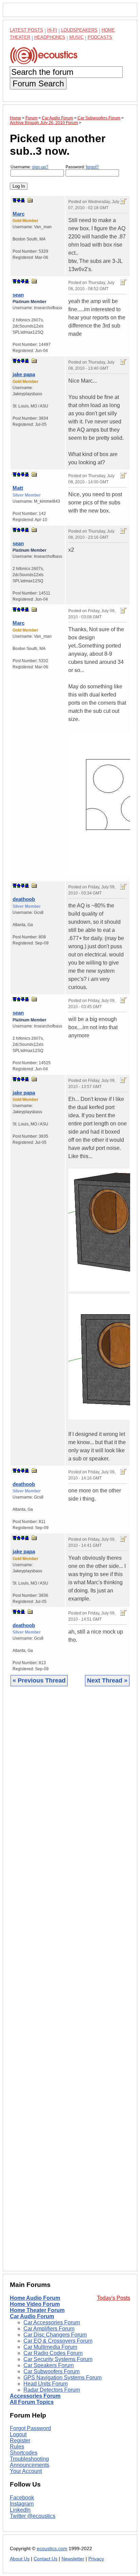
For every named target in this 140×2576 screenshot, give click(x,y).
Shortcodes (24, 2453)
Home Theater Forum (37, 2310)
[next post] (19, 200)
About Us (20, 2559)
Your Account (26, 2471)
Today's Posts (113, 2298)
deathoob (24, 899)
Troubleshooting (29, 2459)
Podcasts (100, 37)
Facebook (22, 2498)
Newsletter (73, 2559)
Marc (19, 214)
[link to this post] (30, 200)
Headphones (50, 37)
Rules (17, 2447)
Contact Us (46, 2559)
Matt (18, 488)
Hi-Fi (52, 30)
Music (76, 37)
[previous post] (19, 281)
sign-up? (40, 167)
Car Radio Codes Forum (53, 2353)
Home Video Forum (35, 2304)
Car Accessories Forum (52, 2322)
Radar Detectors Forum (52, 2390)
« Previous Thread (39, 1680)
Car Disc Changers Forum (55, 2335)
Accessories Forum (35, 2396)
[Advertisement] (70, 1984)
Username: (29, 167)
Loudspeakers (79, 30)
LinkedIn (20, 2510)
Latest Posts (27, 30)
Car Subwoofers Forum (51, 2371)
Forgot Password (30, 2428)
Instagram (22, 2504)
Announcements (30, 2465)
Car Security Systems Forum (58, 2359)
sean (18, 295)
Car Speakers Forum (49, 2365)
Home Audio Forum (35, 2298)
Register (20, 2440)
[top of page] (15, 200)
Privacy (96, 2559)
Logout (18, 2434)
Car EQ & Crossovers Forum (58, 2341)
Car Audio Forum (32, 2316)
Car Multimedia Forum (50, 2347)
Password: (82, 167)
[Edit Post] (123, 201)
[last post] (23, 200)
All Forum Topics (32, 2402)
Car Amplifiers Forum (49, 2329)
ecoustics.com (52, 2549)
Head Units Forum (46, 2384)
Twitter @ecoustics (33, 2516)
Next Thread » (107, 1680)
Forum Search (38, 83)
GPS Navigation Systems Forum (63, 2378)
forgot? (92, 167)
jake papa (24, 374)
